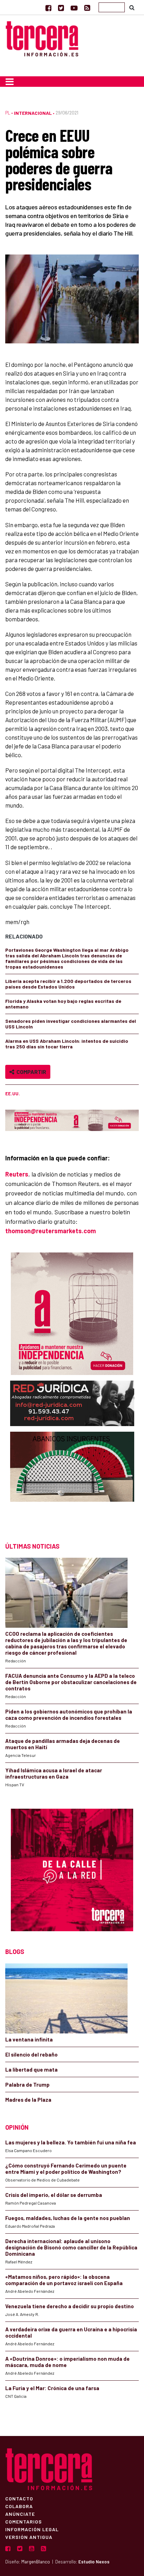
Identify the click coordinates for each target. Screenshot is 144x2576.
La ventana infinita (29, 2039)
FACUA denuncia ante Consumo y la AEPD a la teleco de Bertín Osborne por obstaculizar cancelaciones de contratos (71, 1682)
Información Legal (32, 2529)
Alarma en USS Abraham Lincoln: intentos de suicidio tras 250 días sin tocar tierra (67, 1044)
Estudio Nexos (94, 2562)
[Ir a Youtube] (74, 8)
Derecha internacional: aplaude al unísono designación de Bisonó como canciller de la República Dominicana (71, 2247)
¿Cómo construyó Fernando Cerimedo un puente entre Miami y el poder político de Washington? (66, 2169)
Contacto (19, 2498)
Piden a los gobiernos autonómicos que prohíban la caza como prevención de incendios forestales (69, 1715)
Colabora (19, 2506)
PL (8, 113)
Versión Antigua (29, 2537)
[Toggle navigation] (10, 82)
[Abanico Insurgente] (72, 1480)
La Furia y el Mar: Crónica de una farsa (52, 2388)
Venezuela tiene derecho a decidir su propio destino (70, 2306)
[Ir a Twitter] (61, 8)
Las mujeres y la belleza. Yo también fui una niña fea (71, 2142)
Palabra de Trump (27, 2085)
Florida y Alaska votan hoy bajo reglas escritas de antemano (63, 1004)
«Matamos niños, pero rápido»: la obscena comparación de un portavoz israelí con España (64, 2280)
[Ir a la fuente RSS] (87, 8)
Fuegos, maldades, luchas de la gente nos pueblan (68, 2218)
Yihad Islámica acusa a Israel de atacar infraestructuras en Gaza (54, 1773)
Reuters (17, 1174)
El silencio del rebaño (31, 2054)
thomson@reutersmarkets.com (51, 1231)
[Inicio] (42, 38)
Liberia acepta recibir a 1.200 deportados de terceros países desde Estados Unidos (68, 984)
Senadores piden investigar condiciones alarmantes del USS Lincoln (71, 1024)
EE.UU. (13, 1094)
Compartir (30, 1072)
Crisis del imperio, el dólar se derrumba (54, 2195)
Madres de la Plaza (28, 2100)
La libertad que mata (31, 2069)
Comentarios (24, 2521)
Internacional (33, 113)
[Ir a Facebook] (48, 8)
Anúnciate (20, 2514)
